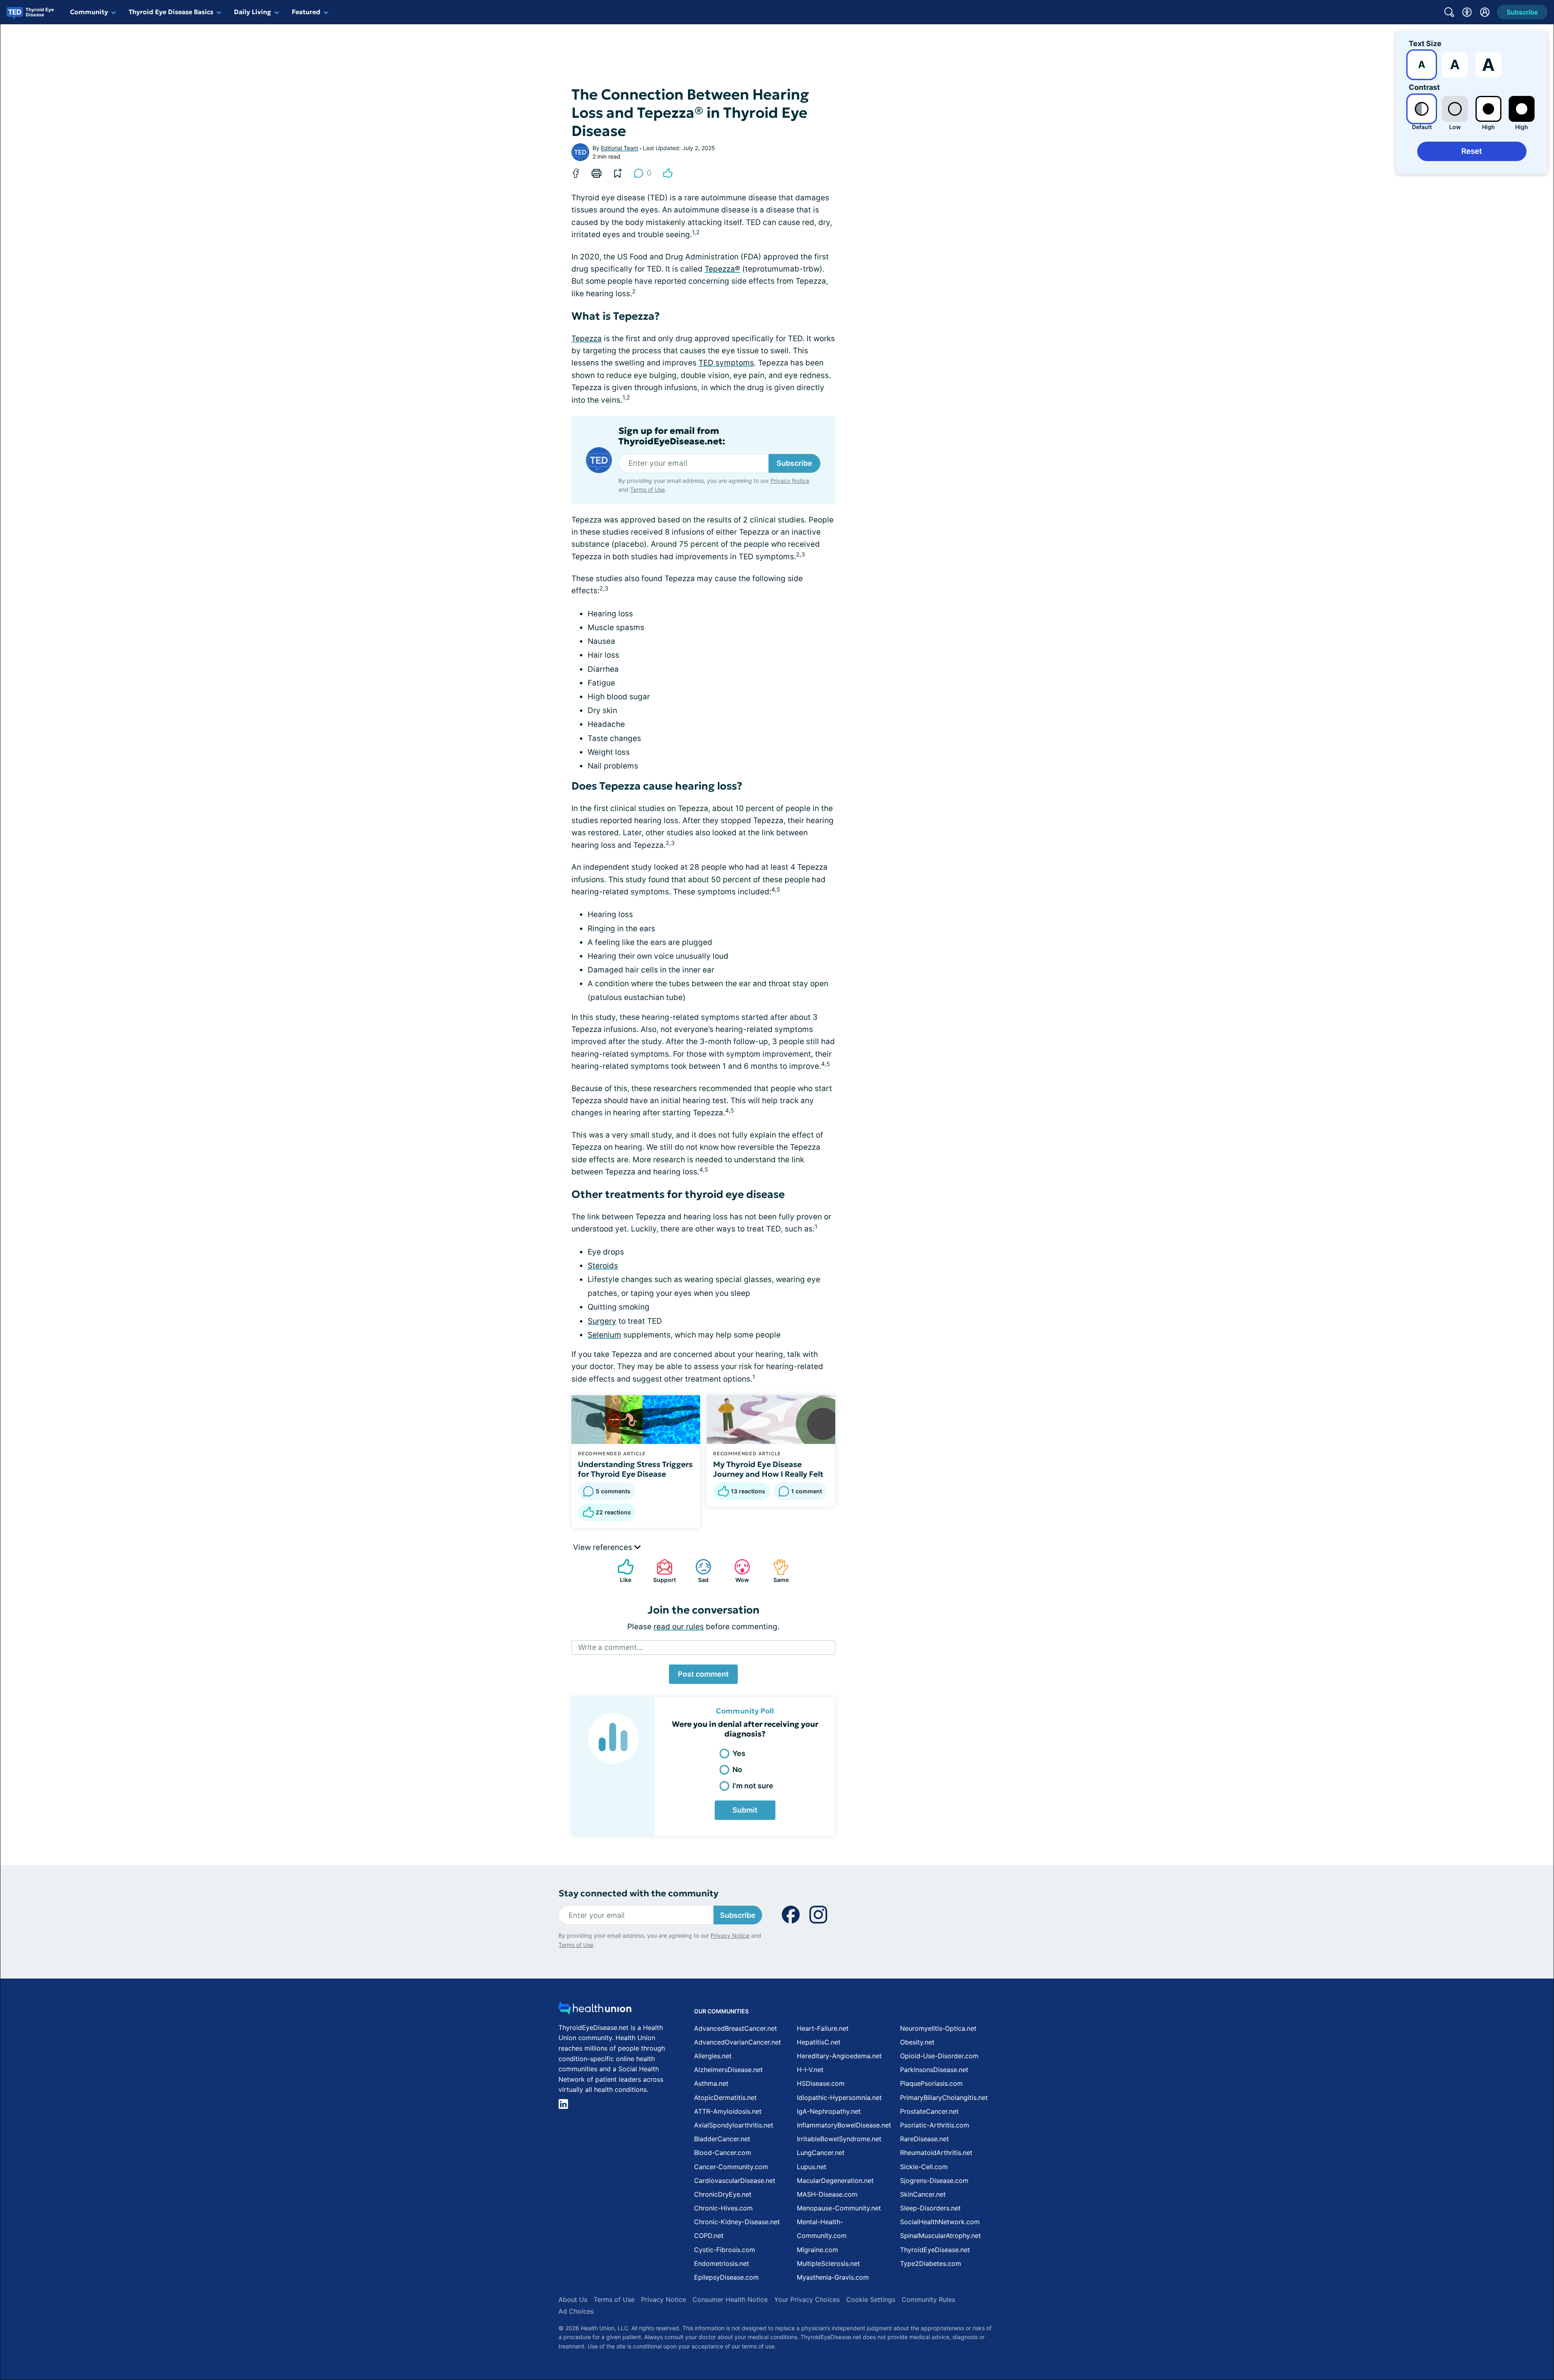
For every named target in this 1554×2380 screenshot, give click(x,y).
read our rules (679, 1627)
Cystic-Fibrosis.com (725, 2250)
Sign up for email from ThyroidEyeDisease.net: (672, 436)
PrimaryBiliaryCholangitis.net (944, 2098)
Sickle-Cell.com (924, 2167)
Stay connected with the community (638, 1893)
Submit (745, 1810)
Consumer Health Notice (730, 2299)
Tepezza (587, 339)
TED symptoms (726, 363)
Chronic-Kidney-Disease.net (737, 2222)
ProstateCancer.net (929, 2111)
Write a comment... (611, 1647)
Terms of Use (647, 489)
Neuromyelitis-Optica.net (938, 2028)
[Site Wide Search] (1449, 12)
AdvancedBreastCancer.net (736, 2028)
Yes (739, 1753)
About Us (573, 2299)
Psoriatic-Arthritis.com (935, 2125)
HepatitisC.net (819, 2042)
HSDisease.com (821, 2083)
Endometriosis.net (722, 2263)
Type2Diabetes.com (931, 2263)
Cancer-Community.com (731, 2167)
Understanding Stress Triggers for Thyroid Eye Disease (635, 1469)
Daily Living (253, 12)
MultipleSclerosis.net (828, 2263)
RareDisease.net (925, 2139)
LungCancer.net (821, 2153)
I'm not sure (753, 1786)
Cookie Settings (871, 2299)
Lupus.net (812, 2167)
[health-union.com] (595, 2010)
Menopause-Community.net (839, 2208)
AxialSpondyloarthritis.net (734, 2125)
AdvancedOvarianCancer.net (738, 2042)
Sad (698, 1571)
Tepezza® (722, 269)
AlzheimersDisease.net (728, 2070)
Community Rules (928, 2299)
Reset (1472, 151)
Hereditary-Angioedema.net (839, 2056)
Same (777, 1571)
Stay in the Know (1339, 2280)
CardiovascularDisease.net (735, 2180)
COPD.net (709, 2236)
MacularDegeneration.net (835, 2180)
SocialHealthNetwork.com (940, 2222)
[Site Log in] (1485, 12)
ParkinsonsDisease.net (934, 2070)
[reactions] (668, 173)
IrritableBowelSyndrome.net (839, 2139)
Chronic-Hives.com (723, 2208)
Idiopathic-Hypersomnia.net (839, 2098)
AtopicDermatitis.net (725, 2098)
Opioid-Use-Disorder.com (939, 2056)
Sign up (1507, 2317)
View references (604, 1547)
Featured (306, 12)
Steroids (603, 1266)
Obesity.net (917, 2042)
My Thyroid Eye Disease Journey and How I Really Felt (768, 1469)
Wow (738, 1571)
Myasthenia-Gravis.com (833, 2277)
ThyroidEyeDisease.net (935, 2250)
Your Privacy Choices (807, 2299)
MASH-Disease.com (827, 2194)
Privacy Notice (1473, 2340)
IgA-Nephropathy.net (829, 2111)
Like (620, 1571)
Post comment (703, 1674)
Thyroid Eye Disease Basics (171, 12)
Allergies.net (713, 2056)
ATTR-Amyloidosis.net (728, 2111)
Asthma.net (711, 2083)
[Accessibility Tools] (1467, 12)
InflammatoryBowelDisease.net (844, 2125)
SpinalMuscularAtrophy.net (940, 2236)
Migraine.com (817, 2250)
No (737, 1770)
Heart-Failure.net (823, 2028)
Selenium (604, 1335)
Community (89, 12)
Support (662, 1571)
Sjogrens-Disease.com (934, 2180)
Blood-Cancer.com (723, 2153)
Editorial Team (620, 148)
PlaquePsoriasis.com (931, 2083)
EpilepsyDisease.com (726, 2277)
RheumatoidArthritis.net (936, 2153)
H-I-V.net (810, 2070)
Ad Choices (576, 2311)
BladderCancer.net (722, 2139)
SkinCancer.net (923, 2194)
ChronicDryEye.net (723, 2194)
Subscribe (794, 463)
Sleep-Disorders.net (930, 2208)
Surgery (602, 1321)
